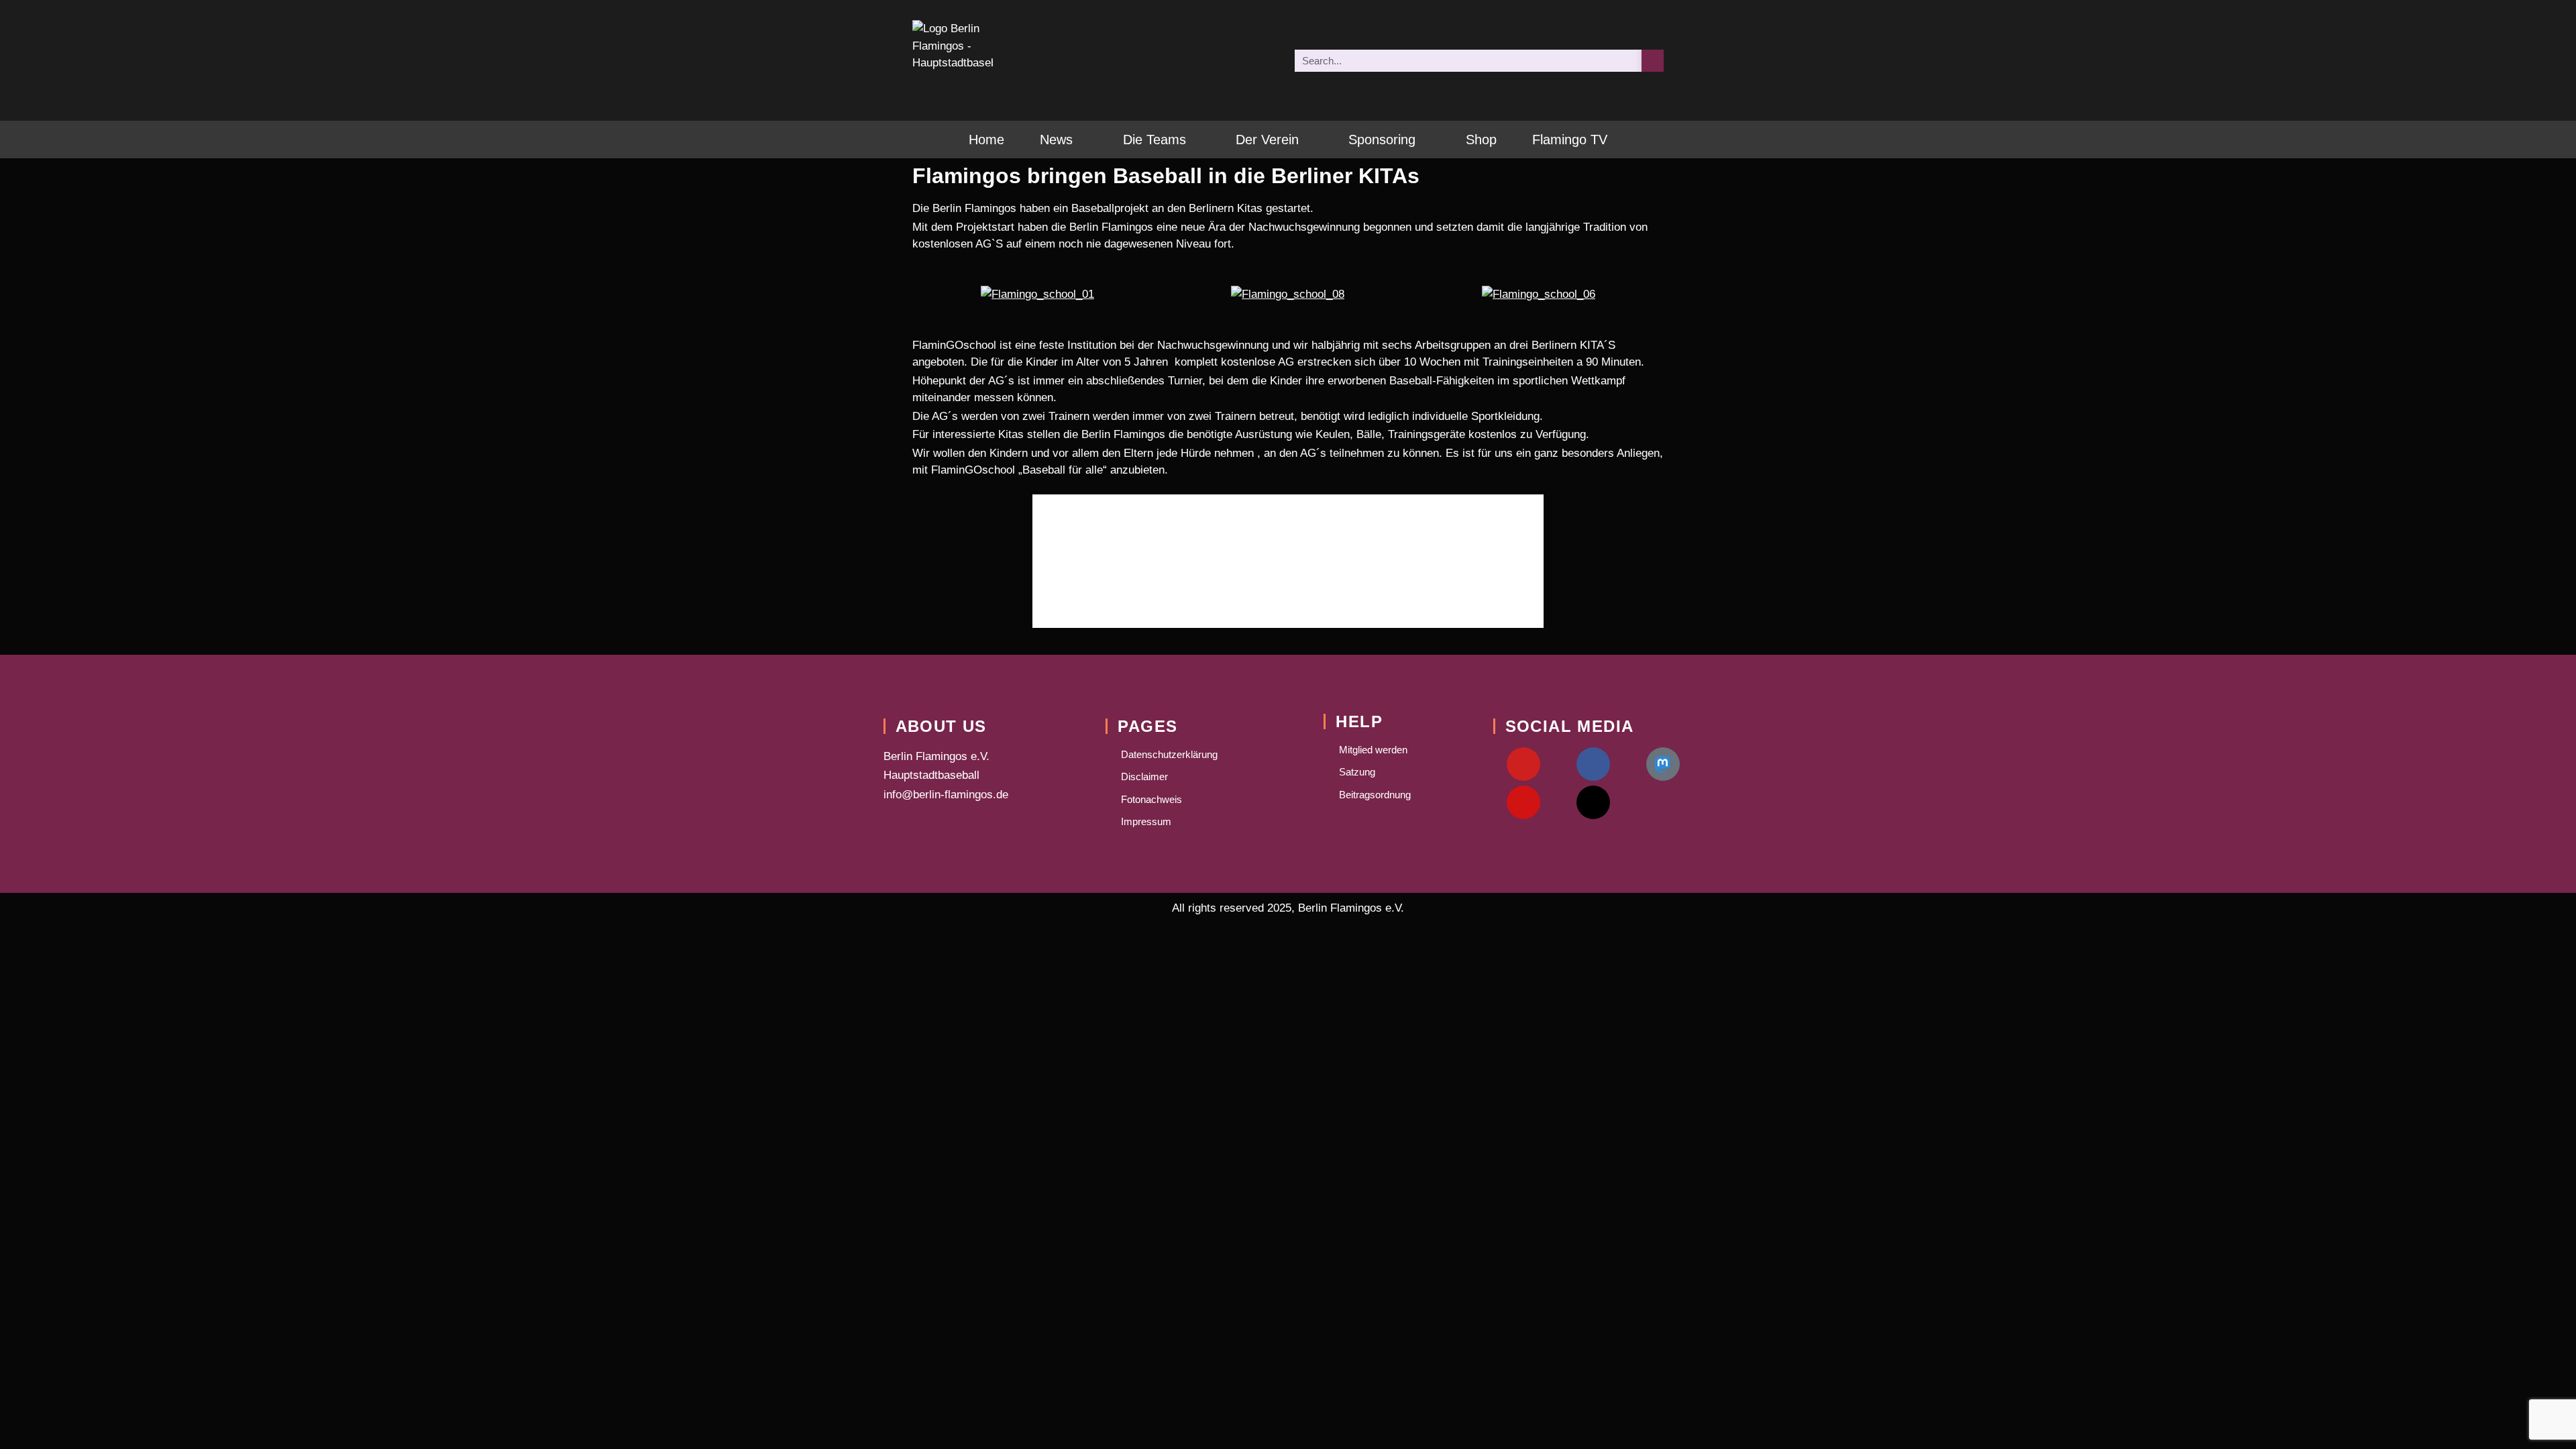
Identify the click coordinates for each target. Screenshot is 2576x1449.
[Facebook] (1593, 764)
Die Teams (1155, 140)
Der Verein (1267, 140)
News (1056, 140)
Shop (1481, 140)
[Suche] (1653, 61)
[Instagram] (1523, 802)
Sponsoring (1382, 140)
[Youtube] (1523, 764)
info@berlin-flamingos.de (946, 795)
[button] (925, 294)
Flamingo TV (1570, 140)
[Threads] (1593, 802)
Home (986, 140)
